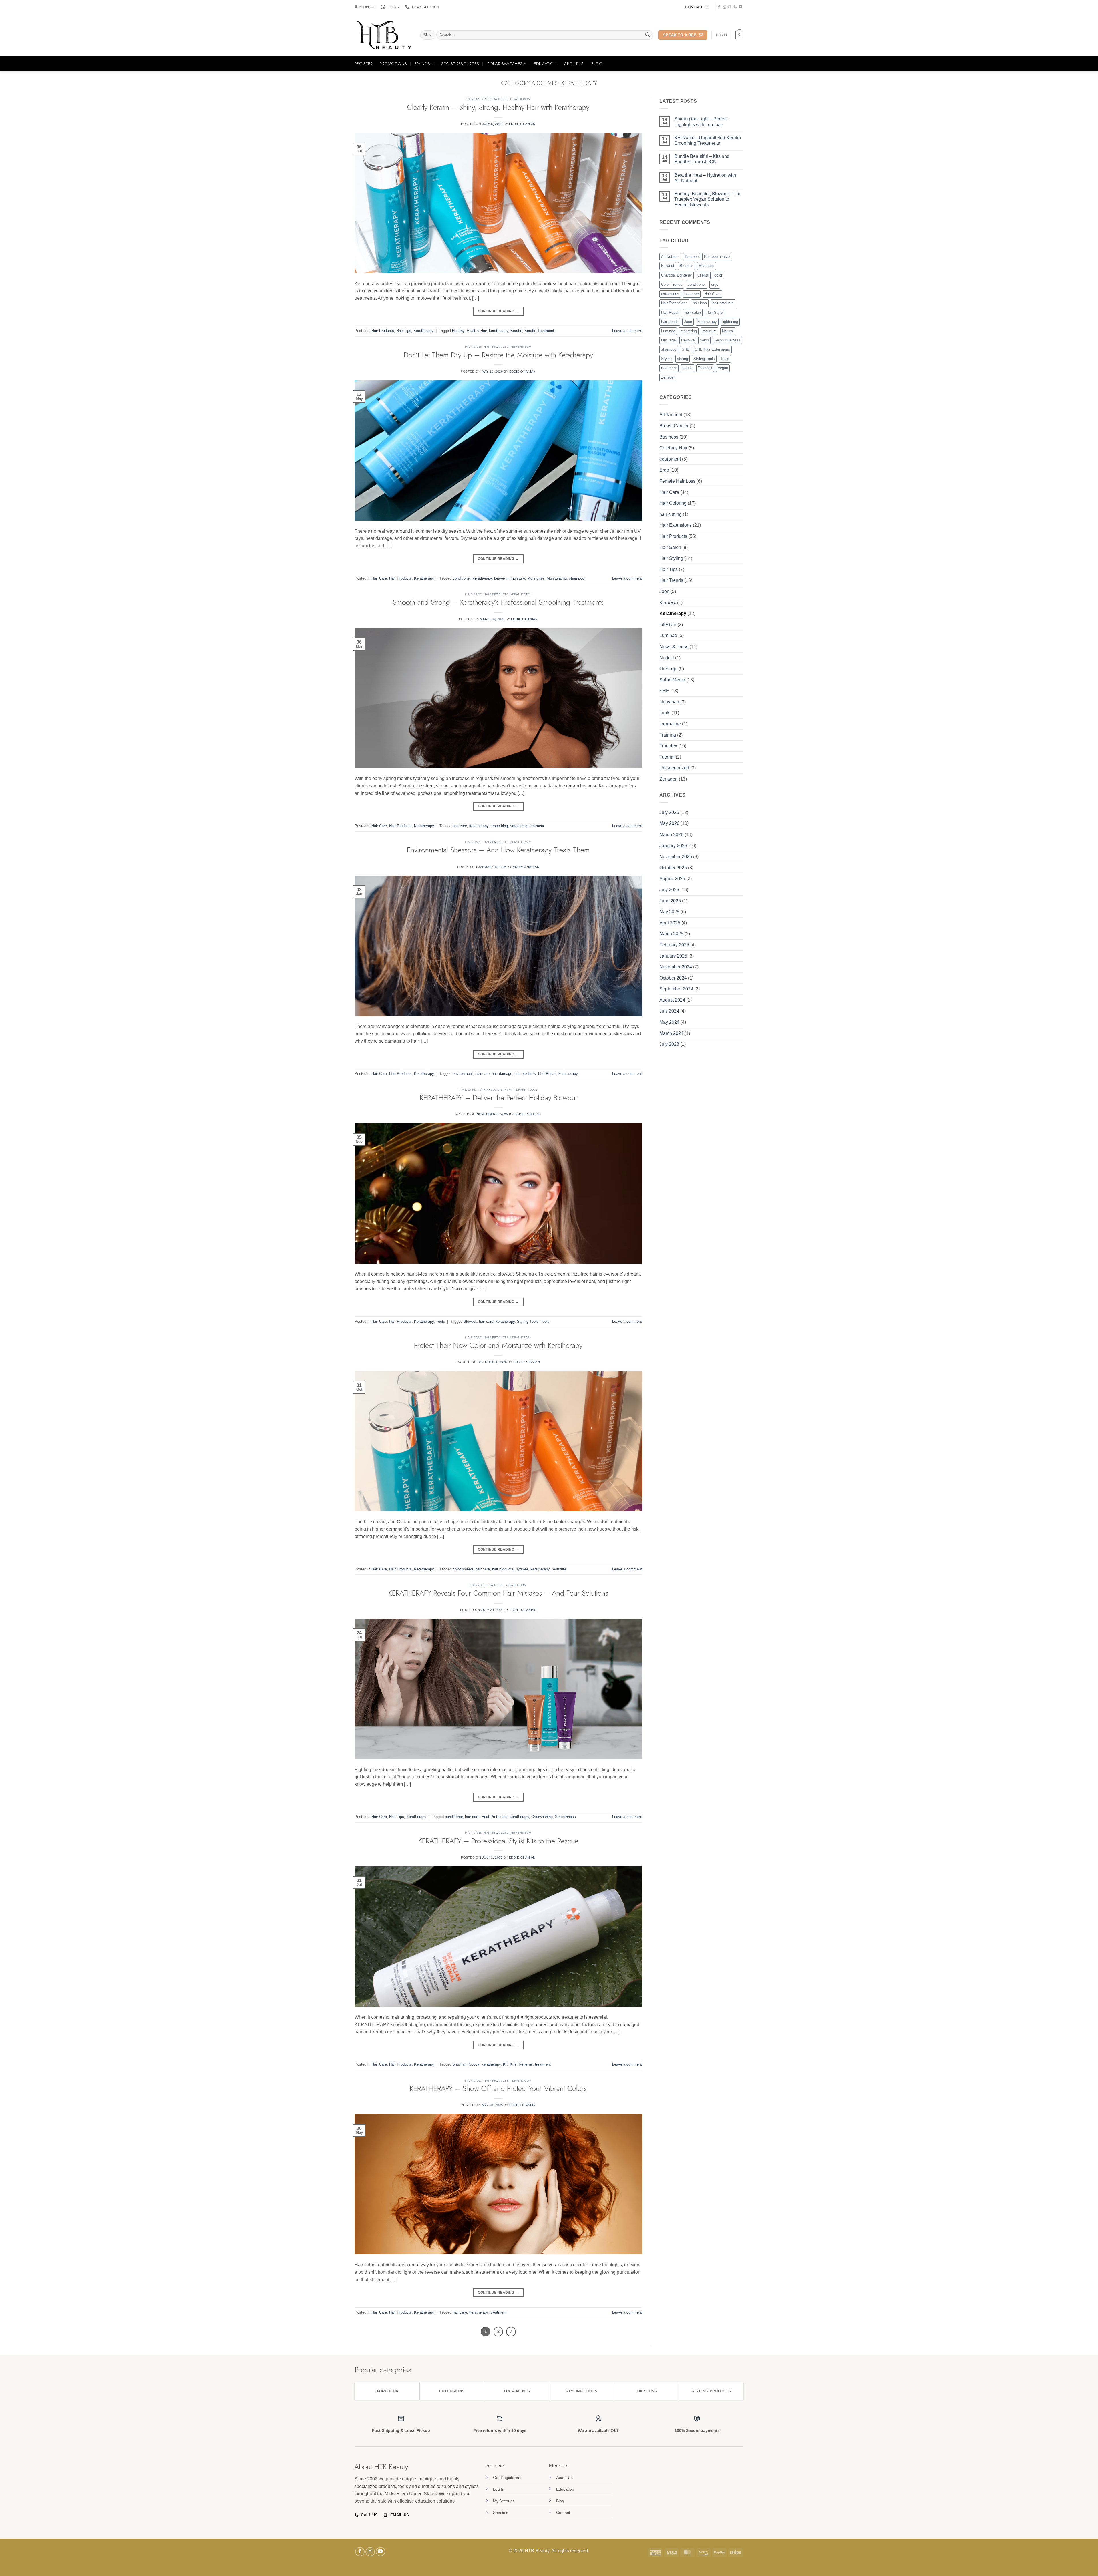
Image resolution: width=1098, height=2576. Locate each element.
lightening (730, 322)
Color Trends (672, 284)
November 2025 (676, 857)
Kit (505, 2064)
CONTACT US (697, 7)
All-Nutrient (670, 257)
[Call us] (735, 7)
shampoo (577, 578)
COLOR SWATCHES (504, 64)
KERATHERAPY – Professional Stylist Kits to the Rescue (498, 1841)
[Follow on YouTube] (741, 7)
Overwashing (542, 1817)
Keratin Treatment (539, 331)
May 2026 (669, 823)
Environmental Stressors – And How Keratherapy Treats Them (498, 850)
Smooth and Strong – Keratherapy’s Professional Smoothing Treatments (498, 602)
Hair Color (712, 294)
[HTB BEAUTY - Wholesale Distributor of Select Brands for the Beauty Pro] (383, 35)
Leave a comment (627, 331)
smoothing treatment (527, 826)
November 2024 (676, 967)
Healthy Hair (477, 331)
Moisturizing (557, 578)
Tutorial (667, 757)
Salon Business (727, 340)
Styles (666, 359)
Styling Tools (528, 1321)
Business (707, 266)
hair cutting (671, 514)
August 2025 (672, 879)
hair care (460, 826)
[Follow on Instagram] (724, 7)
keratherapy (499, 331)
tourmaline (670, 724)
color (718, 275)
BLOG (597, 64)
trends (687, 368)
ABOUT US (574, 64)
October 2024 (673, 978)
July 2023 (669, 1044)
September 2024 (676, 989)
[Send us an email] (730, 7)
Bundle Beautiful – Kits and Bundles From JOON (702, 159)
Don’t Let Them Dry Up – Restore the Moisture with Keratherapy (498, 355)
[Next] (511, 2332)
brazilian (460, 2064)
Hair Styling (671, 558)
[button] (739, 35)
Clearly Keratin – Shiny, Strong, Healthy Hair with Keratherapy (498, 107)
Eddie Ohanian (522, 124)
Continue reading (498, 311)
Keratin (516, 331)
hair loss (700, 303)
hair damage (502, 1074)
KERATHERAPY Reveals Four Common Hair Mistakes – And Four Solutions (498, 1593)
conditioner (462, 578)
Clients (703, 275)
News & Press (674, 647)
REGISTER (363, 64)
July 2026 (669, 812)
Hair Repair (547, 1074)
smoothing (499, 826)
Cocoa (474, 2064)
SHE (686, 349)
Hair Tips (500, 99)
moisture (518, 578)
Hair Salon (670, 547)
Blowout (470, 1321)
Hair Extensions (674, 303)
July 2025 (669, 890)
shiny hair (669, 702)
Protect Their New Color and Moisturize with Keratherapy (498, 1345)
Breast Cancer (674, 426)
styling (683, 359)
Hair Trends (671, 580)
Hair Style (714, 312)
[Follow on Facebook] (719, 7)
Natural (728, 331)
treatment (543, 2064)
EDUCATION (545, 64)
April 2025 (670, 923)
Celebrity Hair (673, 448)
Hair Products (478, 99)
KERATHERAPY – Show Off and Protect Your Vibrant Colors (498, 2089)
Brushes (687, 266)
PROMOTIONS (393, 64)
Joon (688, 322)
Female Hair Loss (677, 481)
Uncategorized (674, 768)
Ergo (664, 470)
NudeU (667, 658)
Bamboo (692, 257)
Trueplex (705, 368)
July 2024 (669, 1011)
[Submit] (648, 35)
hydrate (522, 1569)
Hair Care (473, 347)
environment (463, 1074)
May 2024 (669, 1022)
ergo (715, 284)
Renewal (526, 2064)
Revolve (688, 340)
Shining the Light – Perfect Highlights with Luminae (701, 122)
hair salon (693, 312)
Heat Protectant (495, 1817)
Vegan (723, 368)
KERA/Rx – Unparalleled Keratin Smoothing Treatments (708, 140)
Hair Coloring (673, 503)
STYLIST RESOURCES (460, 64)
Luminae (668, 331)
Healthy (458, 331)
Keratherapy (520, 99)
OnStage (668, 340)
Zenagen (668, 377)
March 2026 (671, 835)
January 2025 (673, 956)
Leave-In (501, 578)
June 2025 (670, 901)
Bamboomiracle (717, 257)
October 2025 (673, 868)
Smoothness (565, 1817)
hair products (525, 1074)
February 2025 (674, 945)
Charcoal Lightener (677, 275)
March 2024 (671, 1033)
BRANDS (422, 64)
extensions (670, 294)
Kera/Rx (668, 603)
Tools (532, 1089)
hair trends (670, 322)
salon (704, 340)
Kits (513, 2064)
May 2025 (669, 912)
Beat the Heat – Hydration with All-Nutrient (705, 178)
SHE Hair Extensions (712, 349)
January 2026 (673, 846)
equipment (670, 459)
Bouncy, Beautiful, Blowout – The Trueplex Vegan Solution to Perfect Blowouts (708, 199)
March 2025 (671, 934)
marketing (689, 331)
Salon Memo (672, 680)
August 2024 (672, 1000)
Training (668, 735)
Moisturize (536, 578)
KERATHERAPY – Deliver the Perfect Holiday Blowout (498, 1098)
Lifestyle (668, 625)
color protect (463, 1569)
